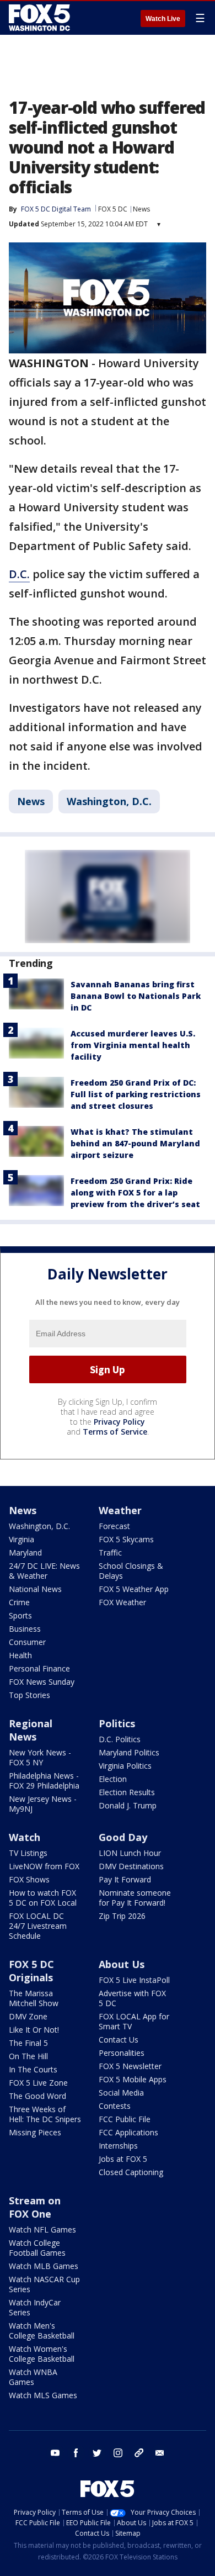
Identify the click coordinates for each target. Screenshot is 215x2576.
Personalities (122, 2053)
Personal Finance (39, 1668)
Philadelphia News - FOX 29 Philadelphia (44, 1781)
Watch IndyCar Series (35, 2307)
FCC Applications (128, 2132)
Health (20, 1655)
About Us (122, 1964)
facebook (76, 2453)
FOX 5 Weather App (134, 1589)
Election (113, 1779)
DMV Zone (28, 2016)
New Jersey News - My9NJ (43, 1804)
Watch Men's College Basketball (42, 2331)
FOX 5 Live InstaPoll (134, 1980)
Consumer (27, 1642)
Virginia (21, 1539)
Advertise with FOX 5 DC (132, 1998)
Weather (120, 1510)
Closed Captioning (131, 2172)
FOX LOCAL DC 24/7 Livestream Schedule (38, 1926)
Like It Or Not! (34, 2030)
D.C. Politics (120, 1739)
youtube (55, 2453)
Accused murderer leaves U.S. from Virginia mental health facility (133, 1045)
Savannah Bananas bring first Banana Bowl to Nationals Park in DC (136, 996)
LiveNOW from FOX (44, 1866)
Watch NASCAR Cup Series (44, 2284)
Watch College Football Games (37, 2248)
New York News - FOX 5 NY (40, 1757)
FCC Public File (125, 2119)
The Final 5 (28, 2043)
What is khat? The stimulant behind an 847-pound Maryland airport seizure (135, 1143)
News (141, 209)
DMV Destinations (131, 1866)
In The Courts (33, 2069)
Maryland (25, 1553)
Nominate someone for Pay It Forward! (135, 1898)
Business (25, 1629)
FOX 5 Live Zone (38, 2083)
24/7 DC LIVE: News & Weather (44, 1571)
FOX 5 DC (113, 209)
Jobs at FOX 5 (123, 2159)
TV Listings (28, 1853)
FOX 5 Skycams (126, 1539)
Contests (115, 2106)
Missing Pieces (35, 2132)
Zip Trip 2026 (122, 1916)
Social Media (121, 2093)
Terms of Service (115, 1432)
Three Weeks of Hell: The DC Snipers (45, 2114)
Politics (117, 1723)
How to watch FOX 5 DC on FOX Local (43, 1898)
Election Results (127, 1792)
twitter (97, 2453)
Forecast (114, 1526)
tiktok (139, 2453)
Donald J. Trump (128, 1805)
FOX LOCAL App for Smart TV (134, 2021)
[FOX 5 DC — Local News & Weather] (41, 18)
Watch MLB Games (44, 2266)
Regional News (31, 1730)
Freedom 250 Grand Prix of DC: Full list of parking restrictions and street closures (136, 1094)
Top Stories (29, 1695)
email (160, 2453)
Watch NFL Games (42, 2229)
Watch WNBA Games (33, 2377)
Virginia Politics (125, 1766)
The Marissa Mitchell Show (34, 1998)
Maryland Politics (129, 1752)
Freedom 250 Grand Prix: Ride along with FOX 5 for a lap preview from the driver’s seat (135, 1192)
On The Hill (28, 2056)
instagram (118, 2453)
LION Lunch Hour (130, 1853)
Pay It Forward (125, 1879)
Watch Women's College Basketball (42, 2354)
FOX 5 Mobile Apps (133, 2079)
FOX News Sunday (42, 1682)
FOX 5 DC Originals (31, 1971)
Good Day (123, 1837)
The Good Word (37, 2096)
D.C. (19, 574)
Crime (19, 1602)
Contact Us (119, 2040)
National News (35, 1589)
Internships (118, 2146)
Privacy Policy (119, 1422)
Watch (25, 1837)
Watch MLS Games (43, 2395)
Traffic (110, 1553)
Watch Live (163, 19)
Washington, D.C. (109, 801)
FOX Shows (29, 1879)
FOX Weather (122, 1602)
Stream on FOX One (35, 2207)
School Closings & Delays (131, 1571)
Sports (20, 1615)
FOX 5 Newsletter (130, 2066)
